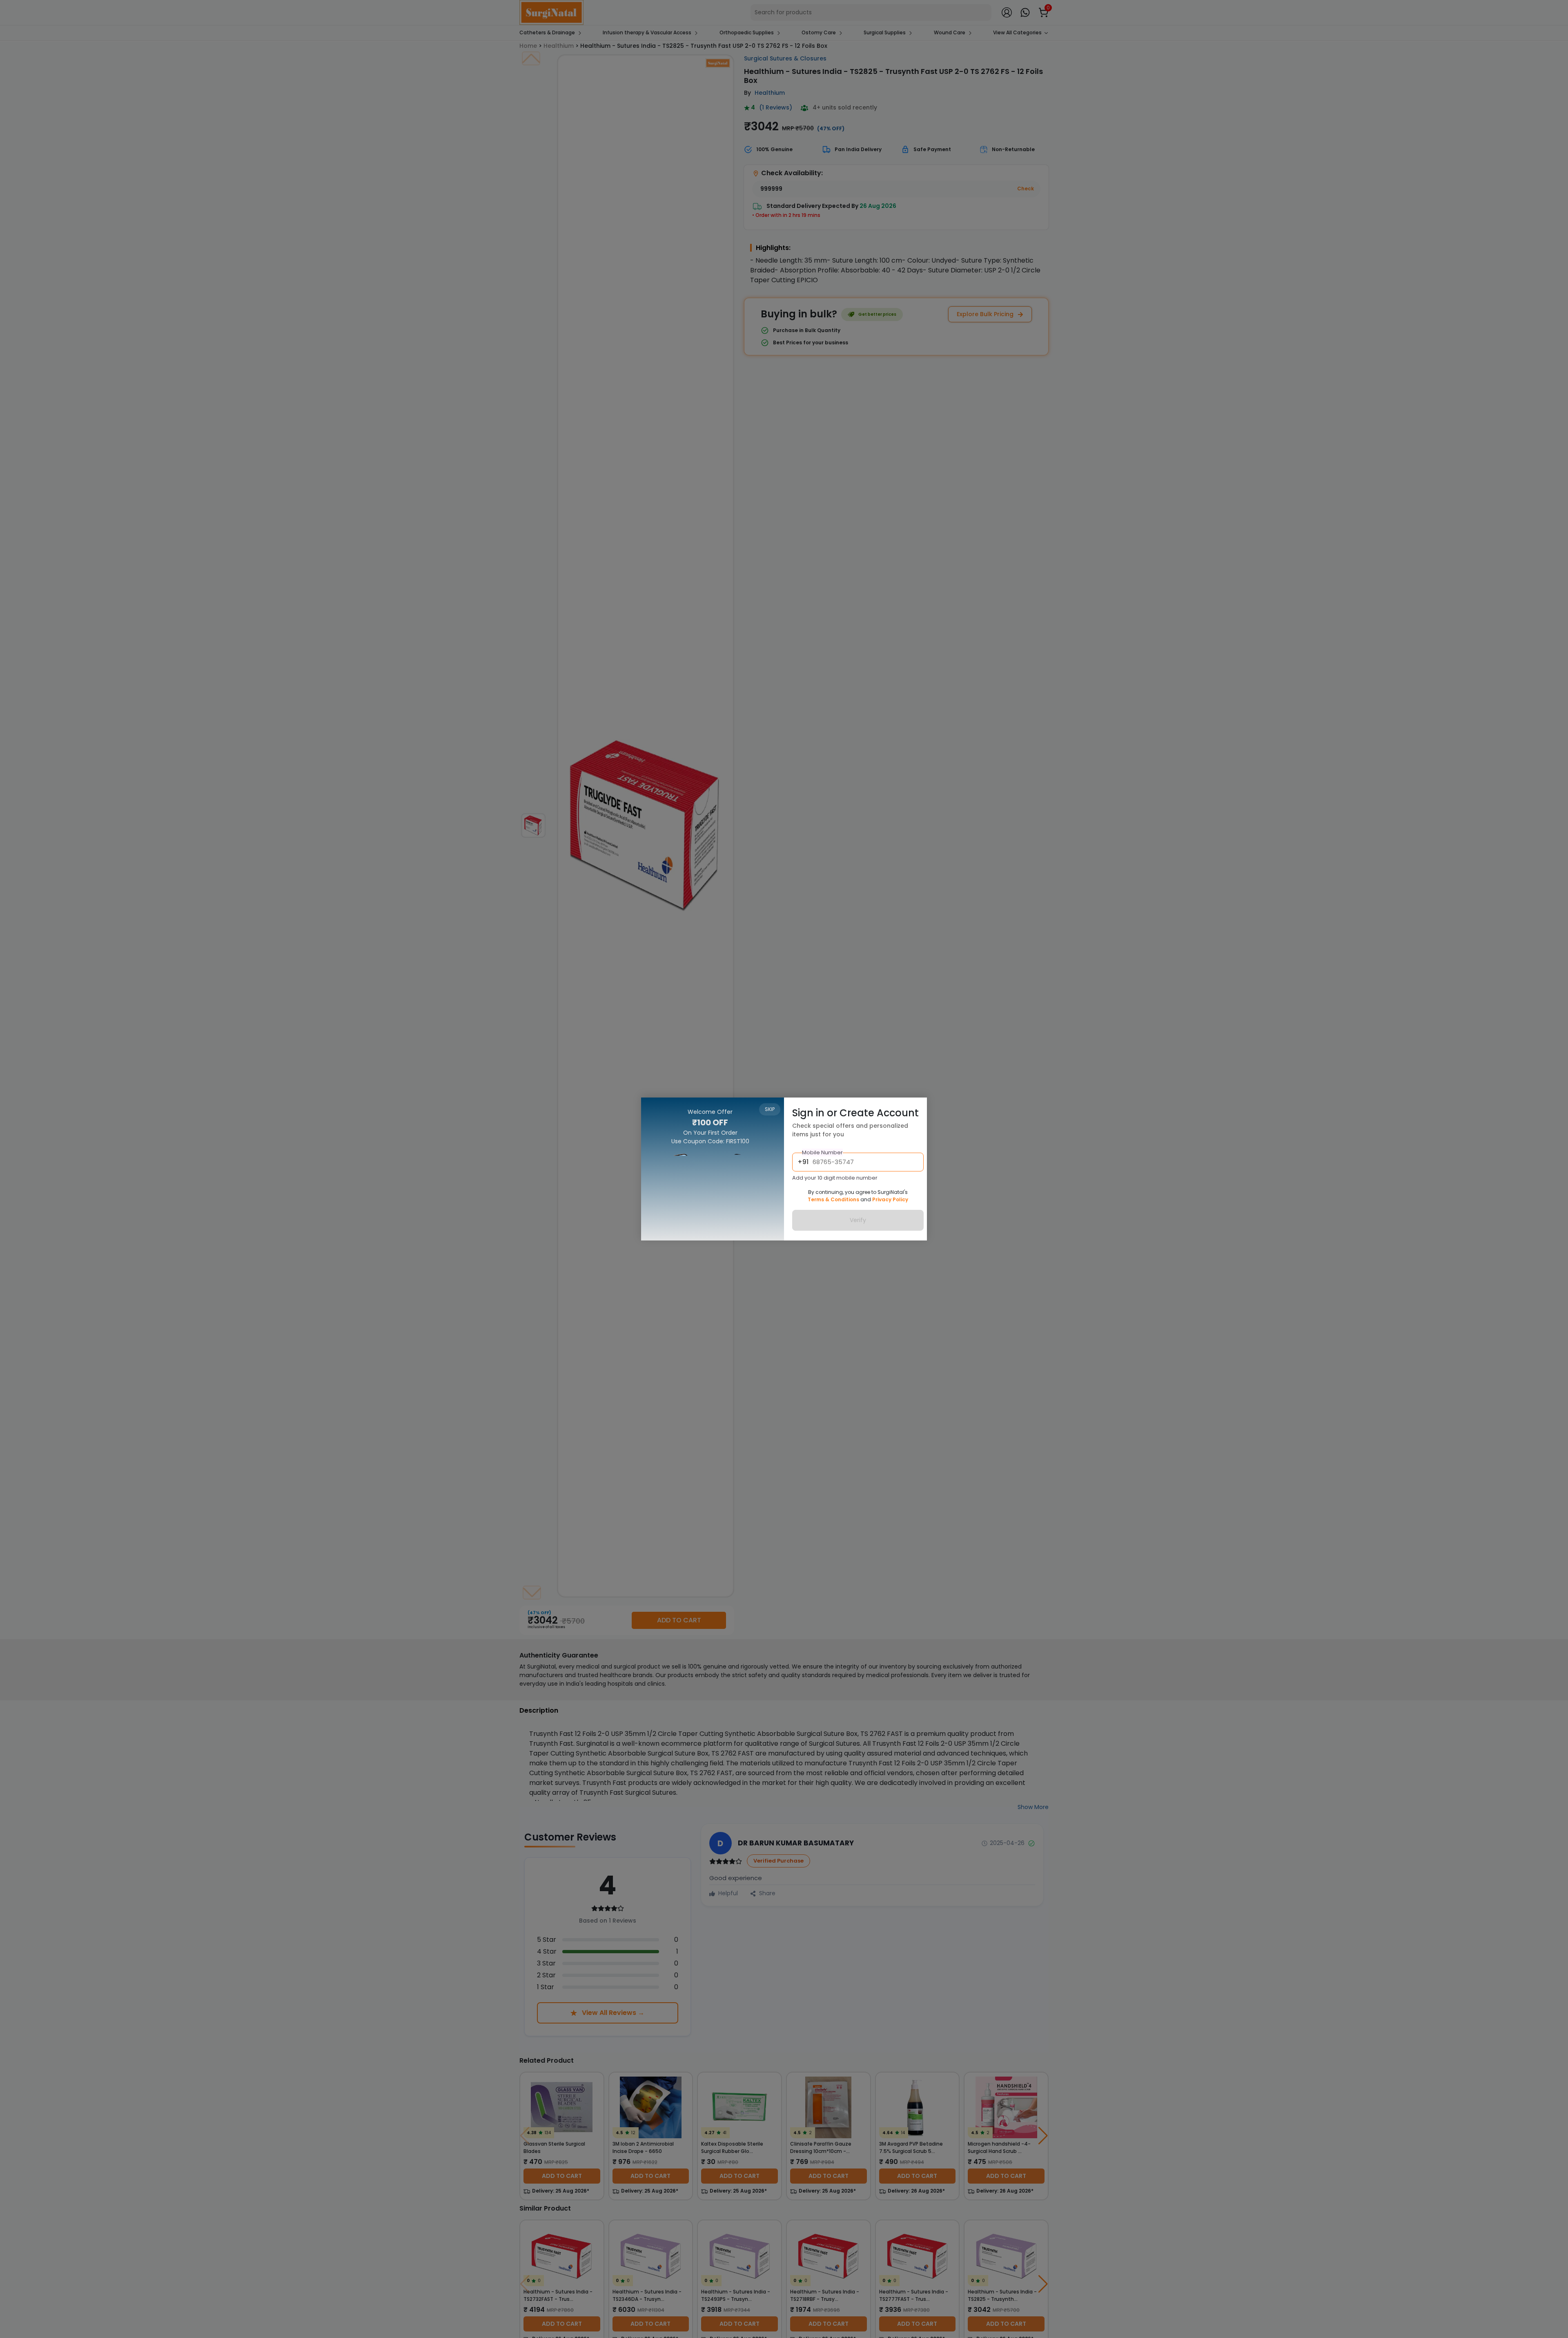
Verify (858, 1220)
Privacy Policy (890, 1199)
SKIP (770, 1109)
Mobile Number (822, 1152)
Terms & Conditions (833, 1199)
